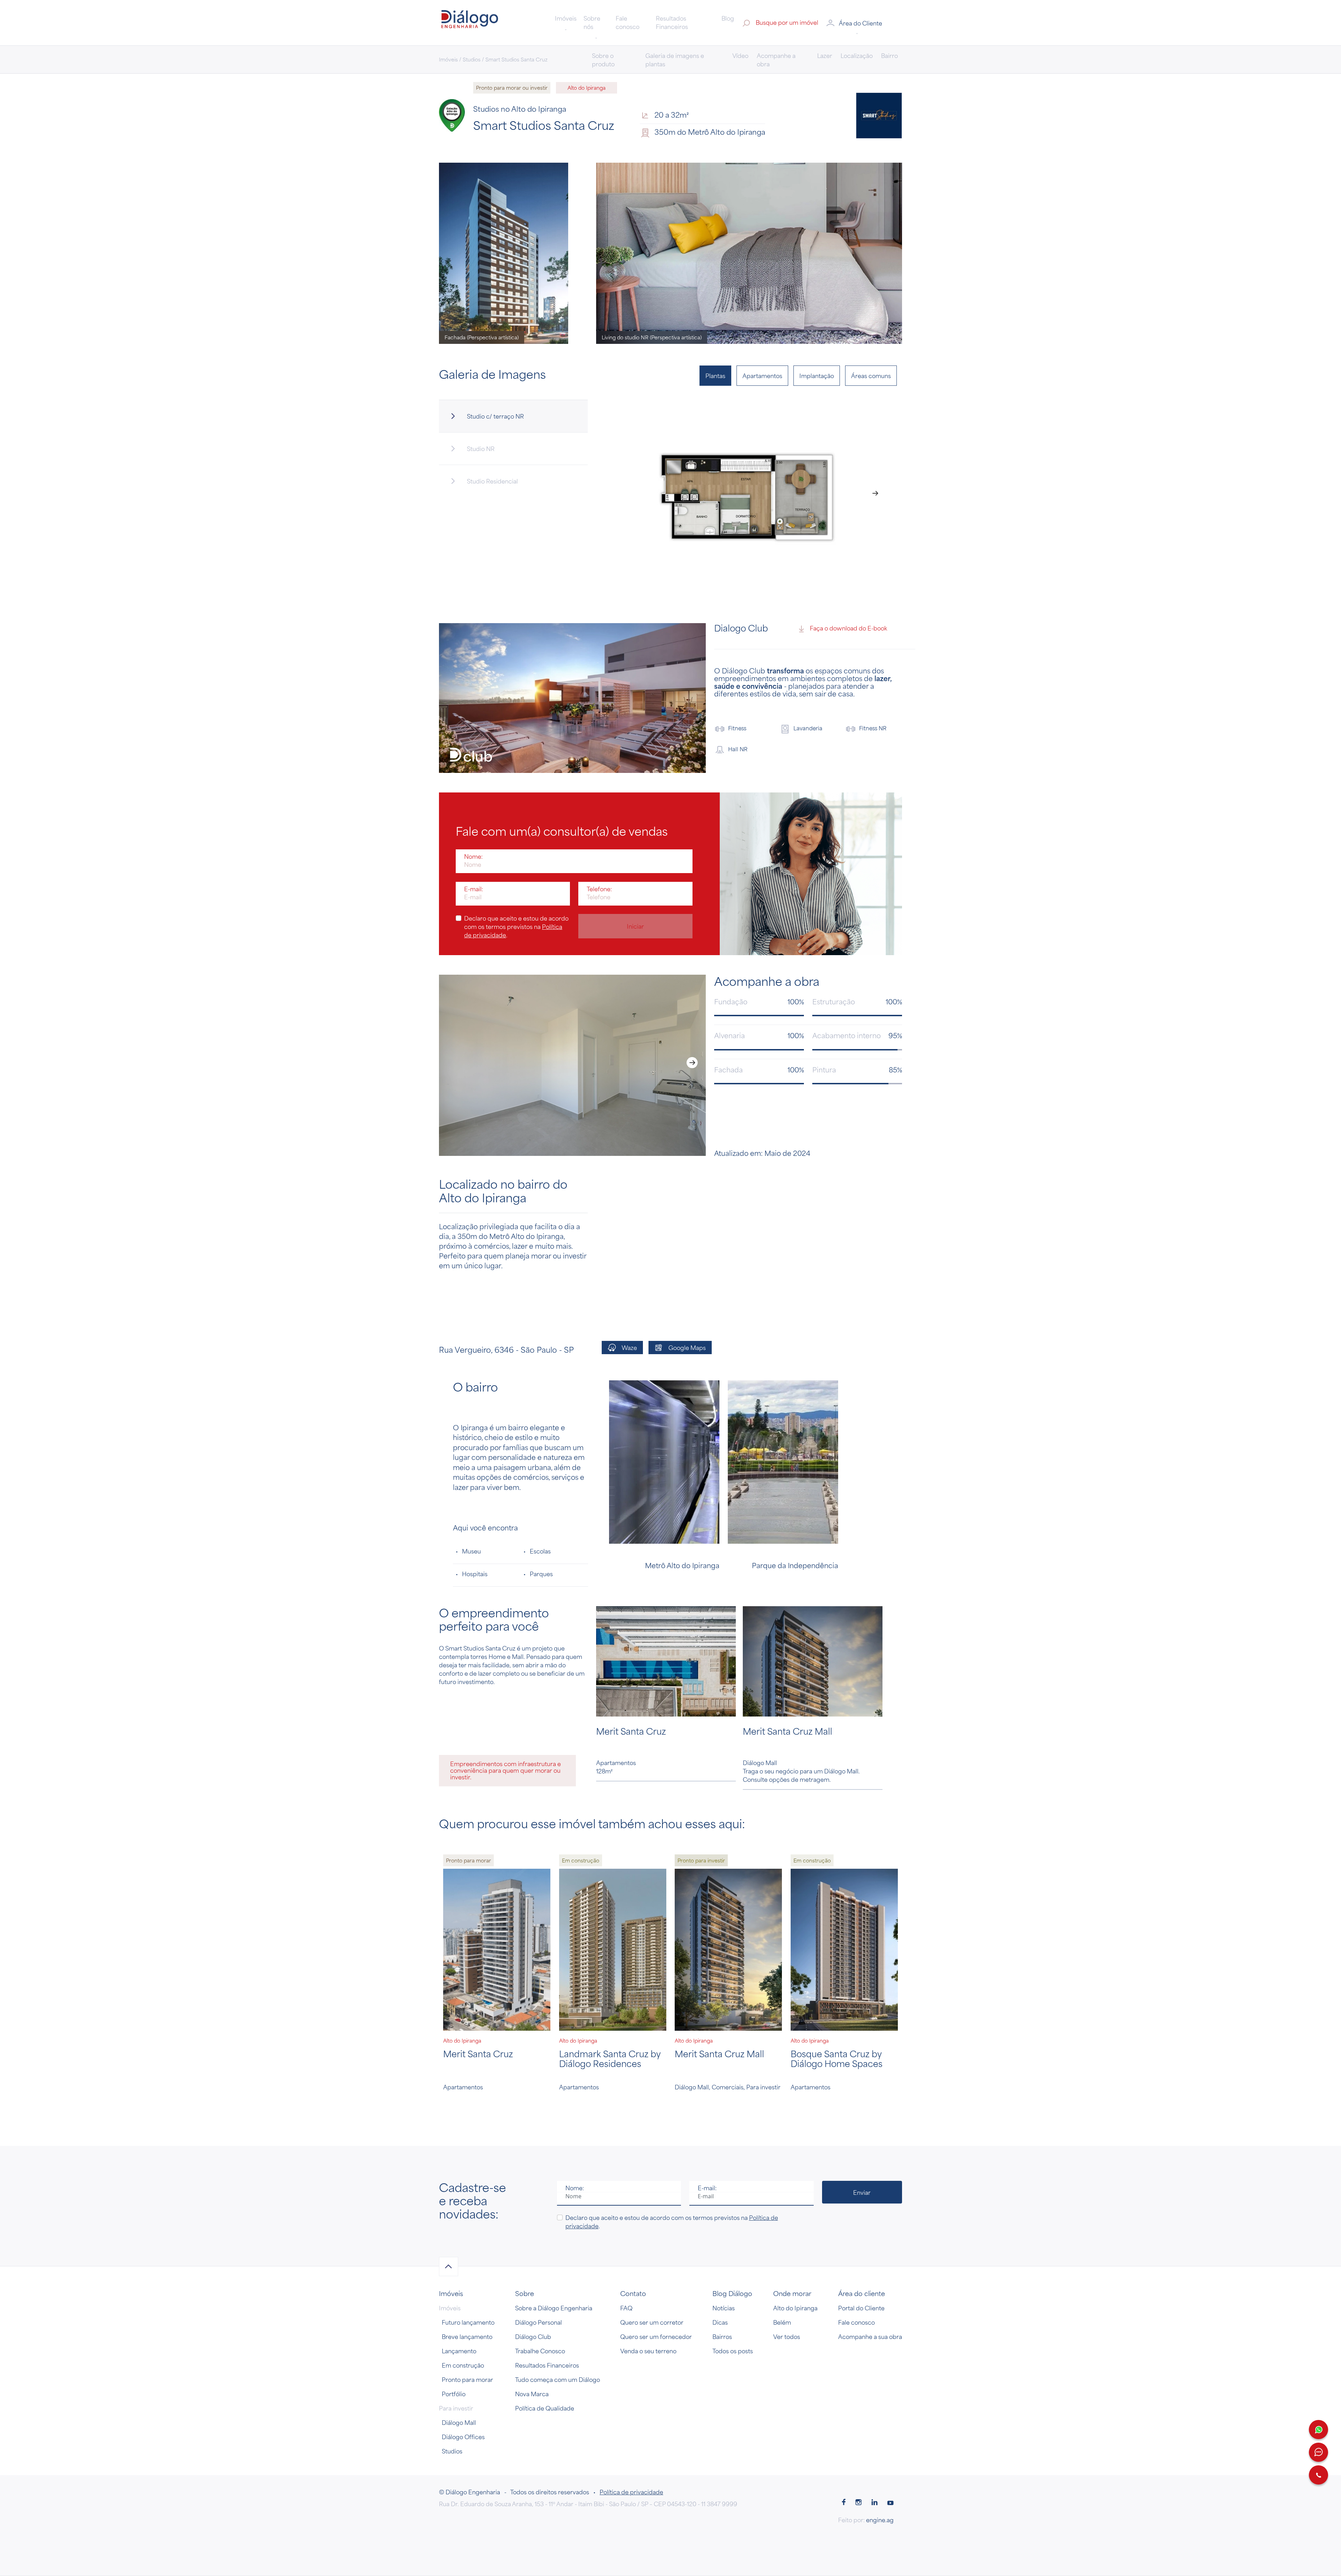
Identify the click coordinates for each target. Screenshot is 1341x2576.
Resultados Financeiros (672, 22)
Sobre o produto (603, 60)
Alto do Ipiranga (795, 2308)
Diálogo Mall (459, 2422)
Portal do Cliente (861, 2308)
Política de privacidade (631, 2492)
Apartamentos (762, 376)
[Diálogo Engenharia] (470, 22)
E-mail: (474, 889)
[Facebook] (844, 2503)
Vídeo (740, 56)
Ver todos (787, 2337)
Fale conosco (628, 22)
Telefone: (599, 889)
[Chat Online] (1318, 2452)
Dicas (720, 2322)
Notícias (724, 2308)
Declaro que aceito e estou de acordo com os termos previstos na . (516, 927)
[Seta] (449, 2267)
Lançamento (459, 2351)
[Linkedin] (874, 2503)
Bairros (722, 2337)
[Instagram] (858, 2503)
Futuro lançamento (468, 2322)
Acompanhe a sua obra (870, 2337)
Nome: (473, 856)
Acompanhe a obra (776, 60)
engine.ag (880, 2520)
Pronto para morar (467, 2379)
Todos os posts (733, 2351)
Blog (728, 18)
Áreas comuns (871, 376)
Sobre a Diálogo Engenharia (554, 2308)
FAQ (626, 2308)
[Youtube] (891, 2503)
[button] (863, 23)
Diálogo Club (533, 2337)
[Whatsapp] (1318, 2430)
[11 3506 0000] (1318, 2475)
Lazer (825, 56)
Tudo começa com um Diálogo (558, 2379)
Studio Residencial (492, 481)
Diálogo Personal (538, 2322)
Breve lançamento (467, 2337)
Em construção (463, 2365)
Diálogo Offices (463, 2437)
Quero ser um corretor (652, 2322)
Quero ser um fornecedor (656, 2337)
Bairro (889, 56)
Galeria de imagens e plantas (675, 60)
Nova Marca (532, 2394)
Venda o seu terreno (648, 2351)
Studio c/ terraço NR (495, 416)
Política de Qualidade (545, 2408)
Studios (452, 2451)
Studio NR (481, 449)
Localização (857, 56)
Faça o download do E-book (848, 628)
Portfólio (454, 2394)
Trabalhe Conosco (540, 2351)
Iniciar (635, 926)
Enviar (862, 2192)
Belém (782, 2322)
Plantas (715, 376)
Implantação (817, 376)
